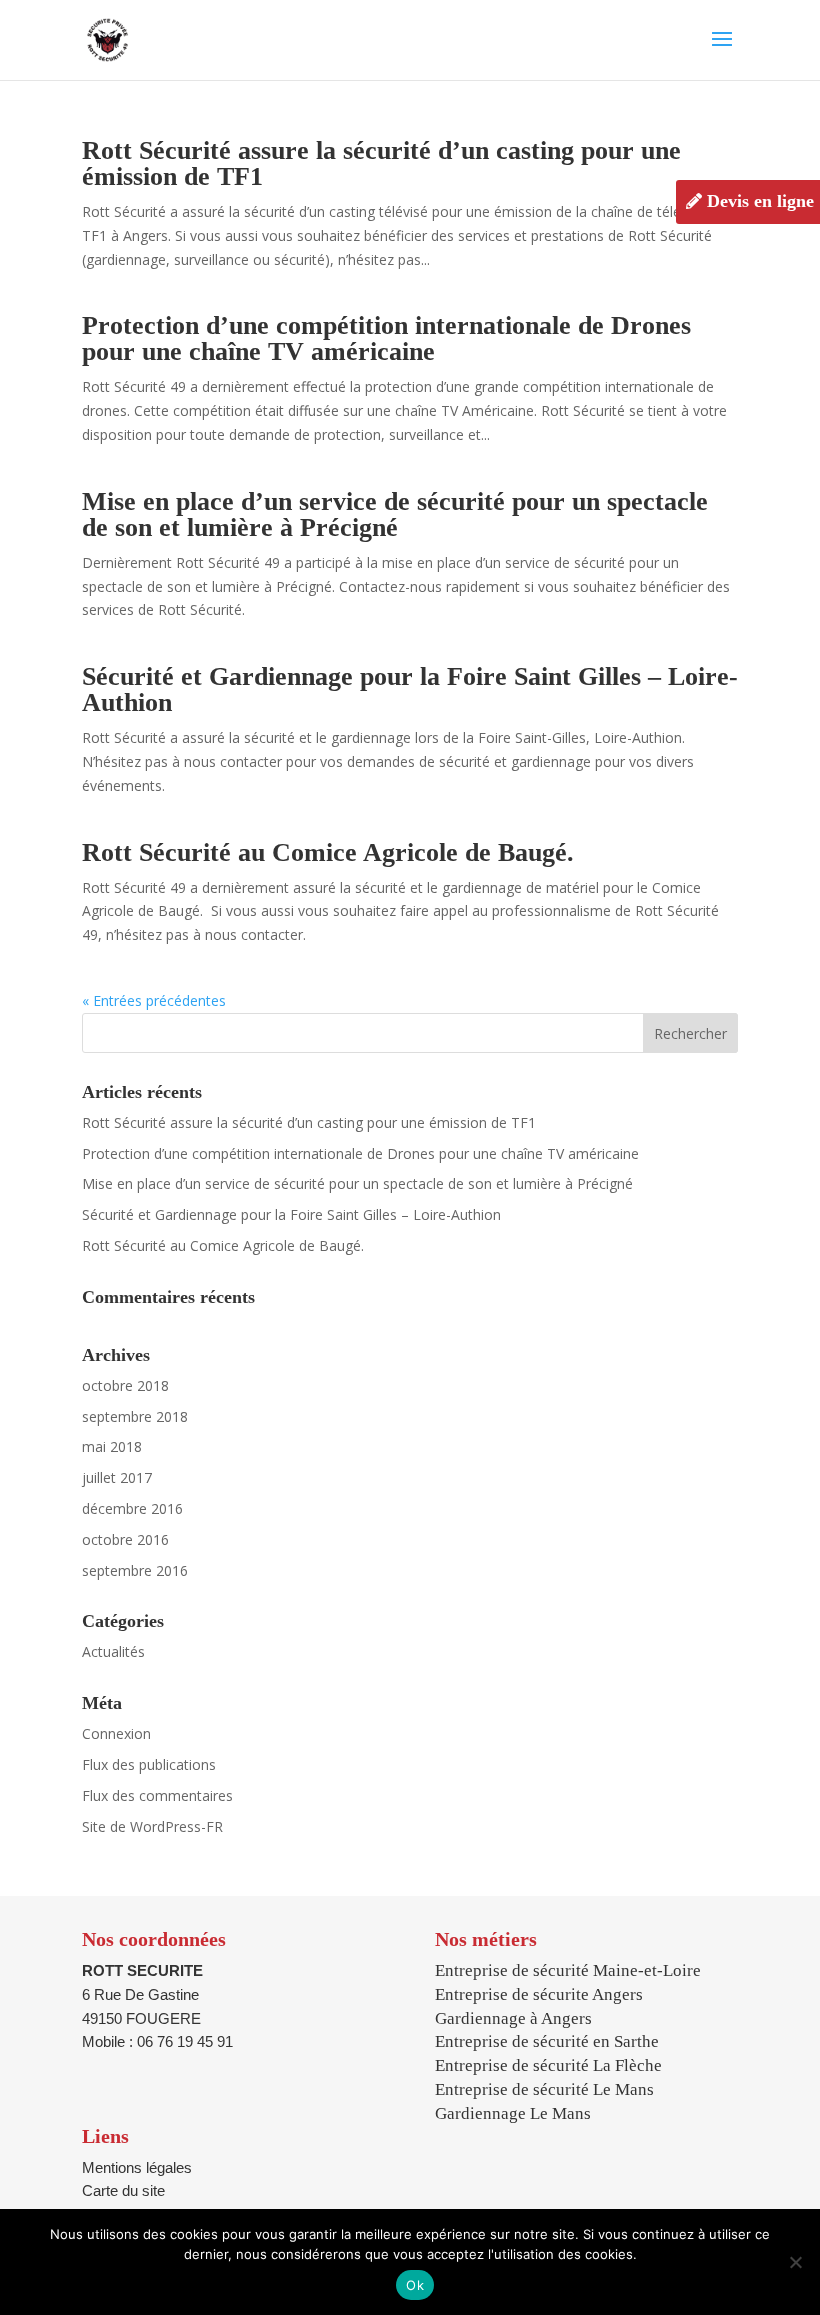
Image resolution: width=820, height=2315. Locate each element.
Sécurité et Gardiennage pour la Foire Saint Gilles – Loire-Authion (410, 689)
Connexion (116, 1733)
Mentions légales (137, 2167)
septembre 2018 (135, 1416)
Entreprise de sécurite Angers (539, 1994)
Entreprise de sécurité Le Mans (544, 2089)
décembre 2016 (132, 1508)
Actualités (113, 1651)
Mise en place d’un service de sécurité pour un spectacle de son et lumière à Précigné (395, 514)
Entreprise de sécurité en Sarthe (547, 2041)
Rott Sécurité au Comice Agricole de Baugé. (328, 852)
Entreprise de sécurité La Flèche (548, 2065)
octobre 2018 (125, 1385)
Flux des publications (149, 1764)
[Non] (795, 2262)
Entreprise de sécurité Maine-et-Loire (568, 1970)
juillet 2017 (117, 1477)
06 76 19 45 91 (185, 2041)
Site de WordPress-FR (152, 1826)
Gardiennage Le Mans (513, 2113)
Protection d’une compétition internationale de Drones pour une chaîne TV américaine (386, 338)
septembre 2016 (135, 1570)
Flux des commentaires (157, 1795)
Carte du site (123, 2190)
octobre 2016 (125, 1539)
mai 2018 (112, 1446)
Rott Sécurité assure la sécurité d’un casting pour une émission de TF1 (381, 163)
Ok (415, 2285)
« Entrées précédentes (154, 1000)
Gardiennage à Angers (513, 2018)
